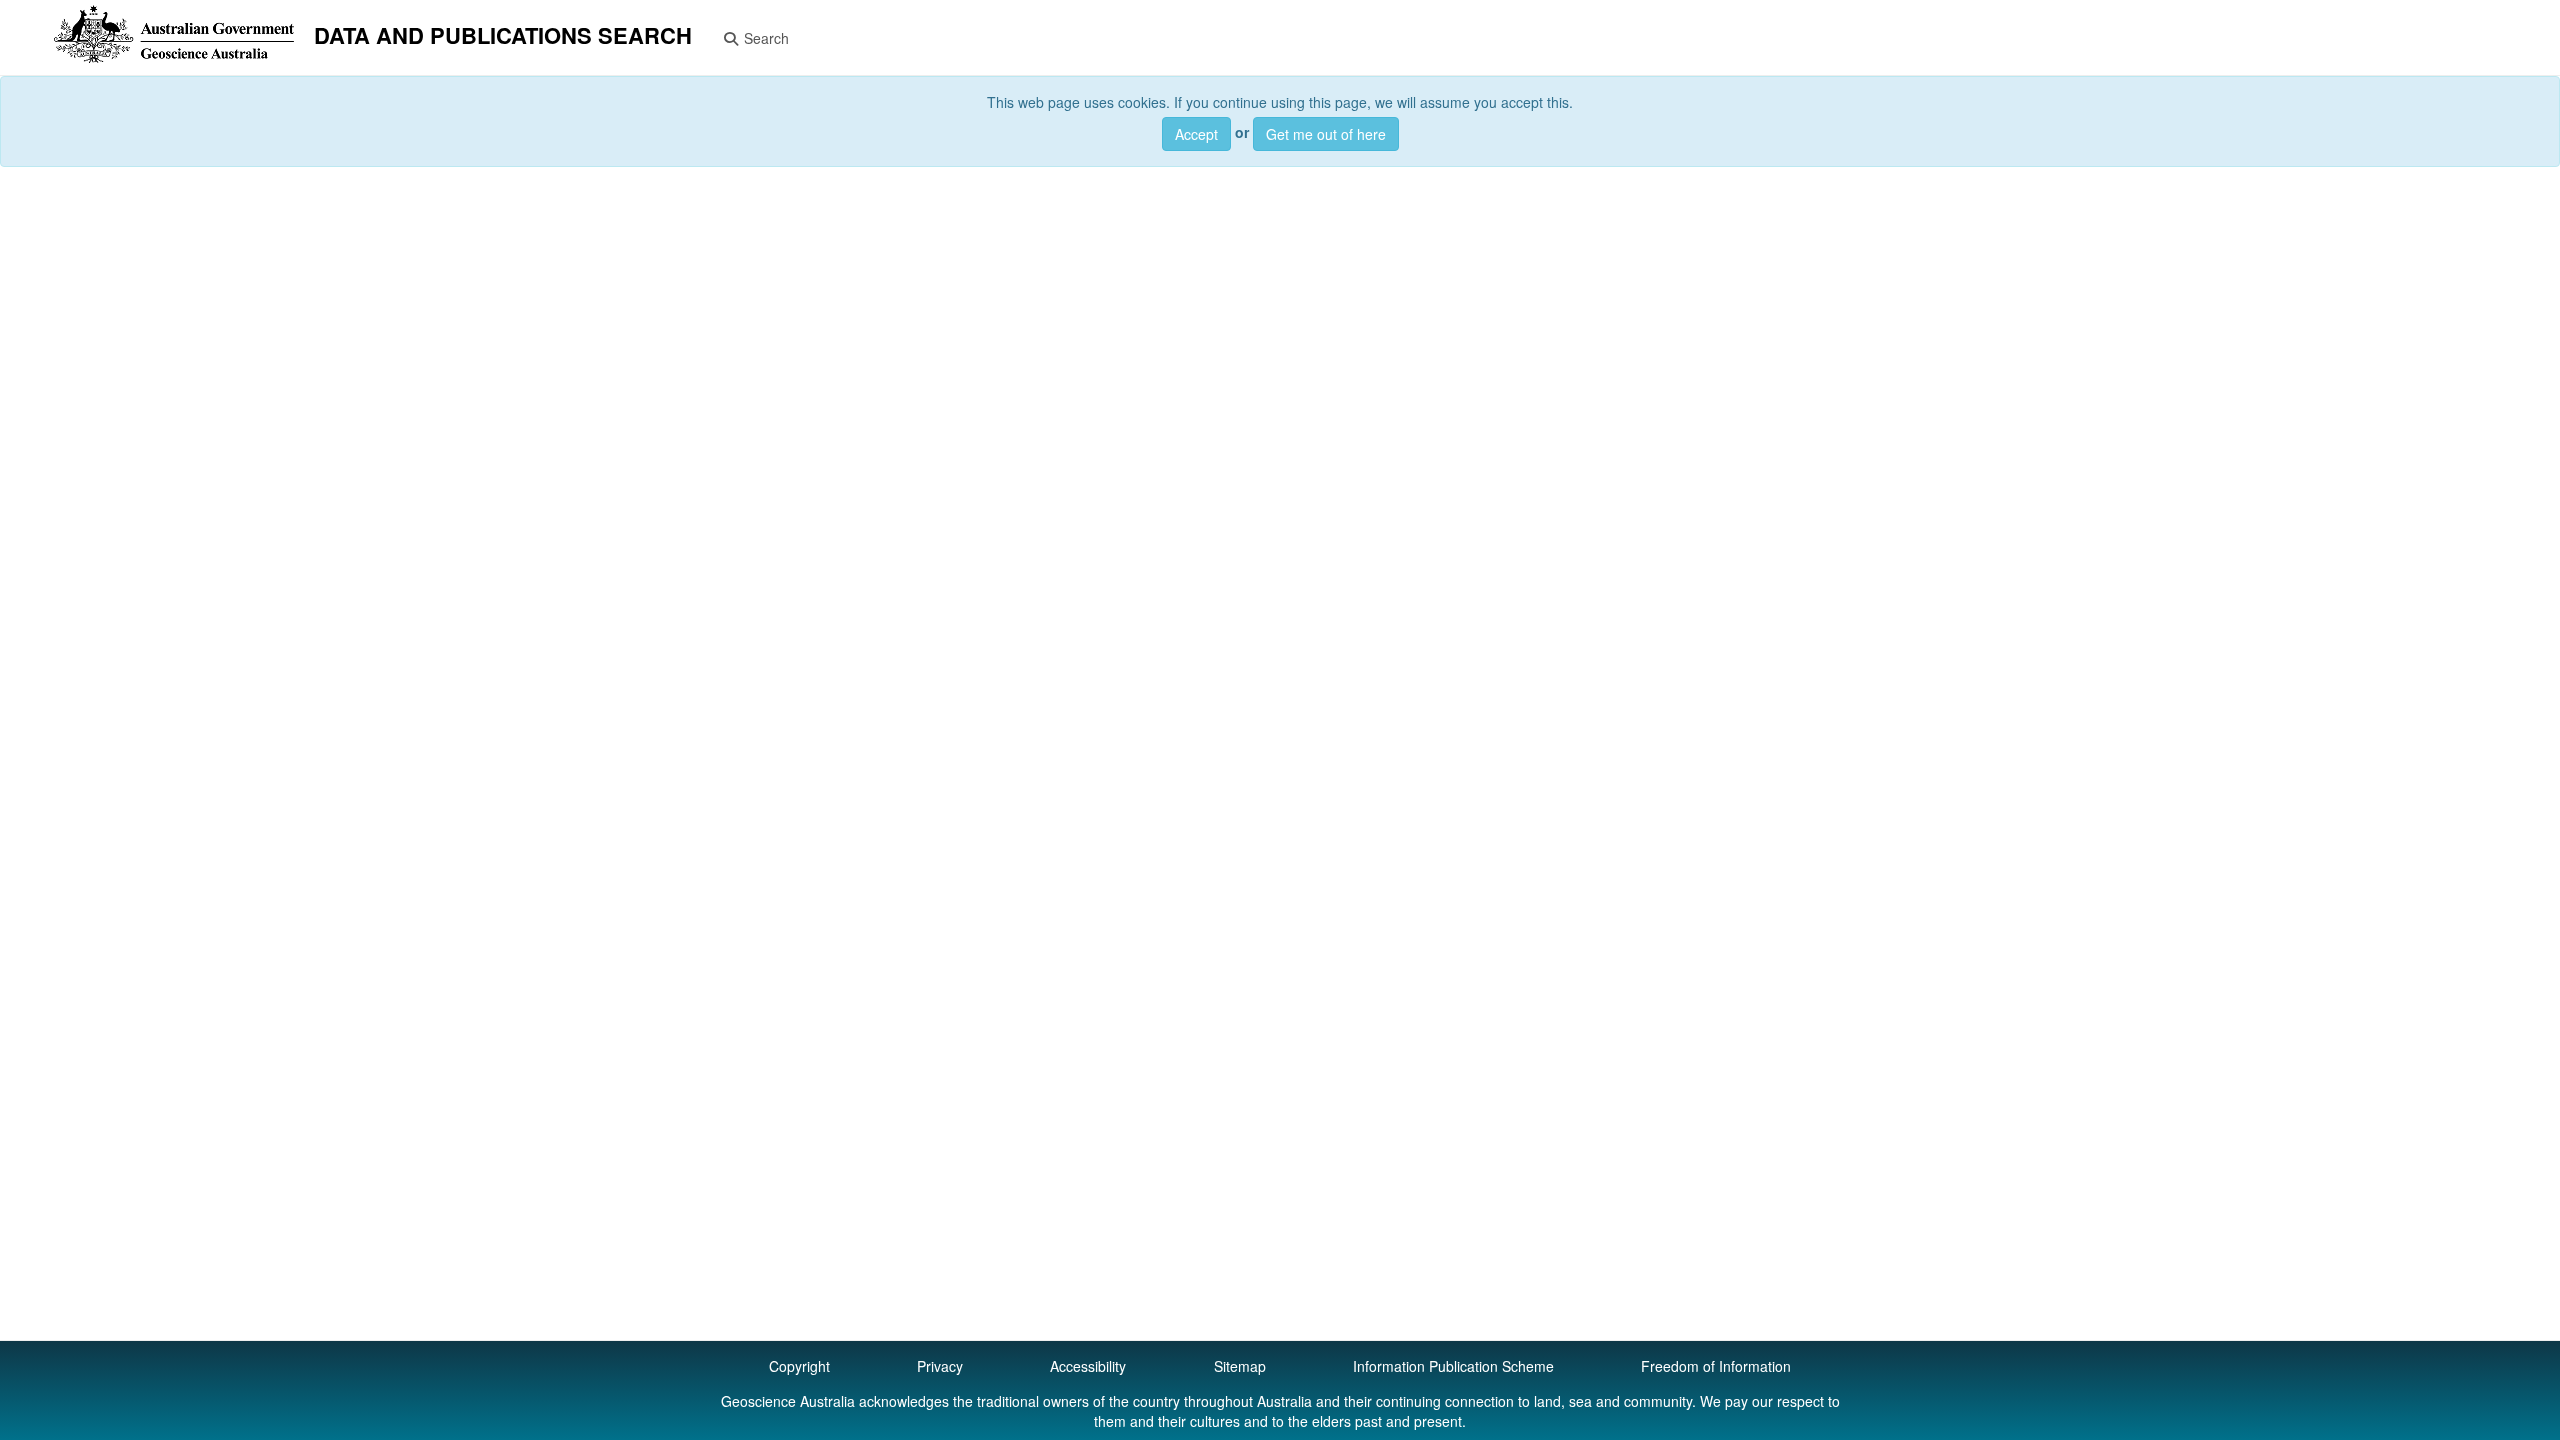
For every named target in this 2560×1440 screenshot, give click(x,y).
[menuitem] (378, 37)
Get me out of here (1326, 134)
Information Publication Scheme (1453, 1366)
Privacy (940, 1366)
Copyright (799, 1366)
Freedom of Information (1716, 1366)
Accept (1196, 134)
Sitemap (1240, 1366)
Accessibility (1088, 1366)
